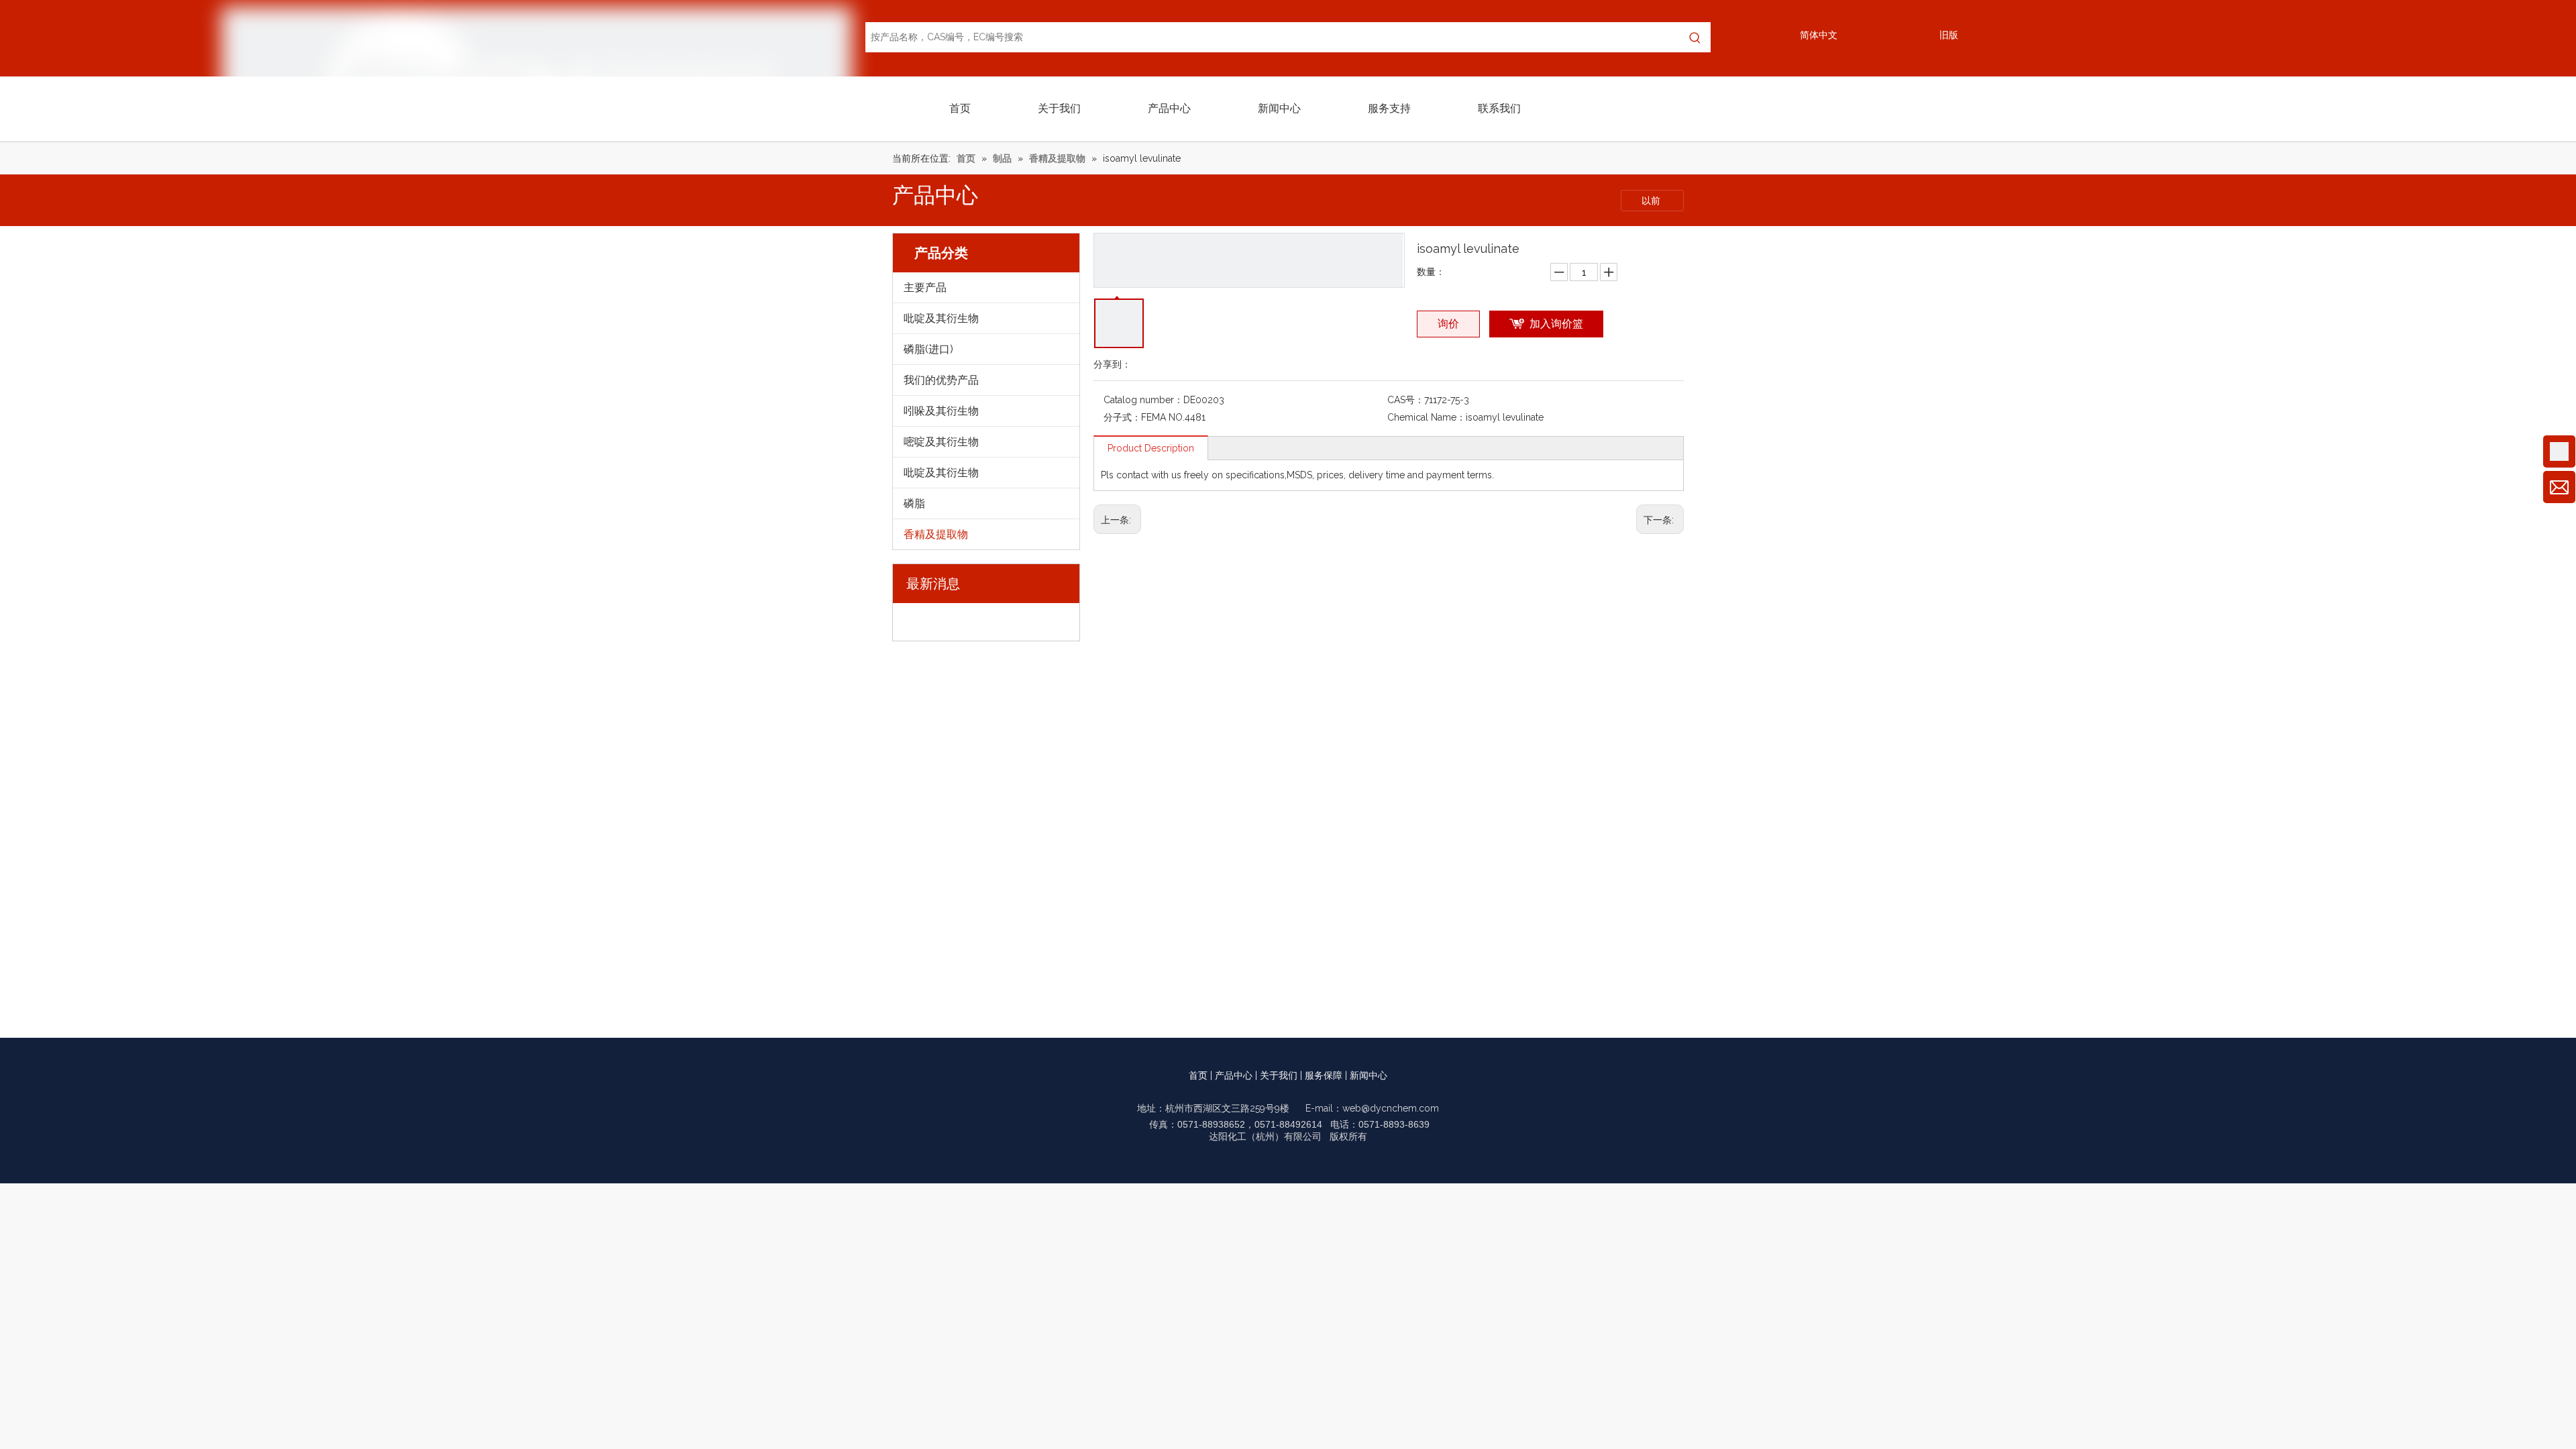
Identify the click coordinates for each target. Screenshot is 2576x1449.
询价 (1448, 324)
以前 (1652, 201)
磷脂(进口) (928, 349)
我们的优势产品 (941, 380)
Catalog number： (1143, 400)
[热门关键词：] (1696, 37)
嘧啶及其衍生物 (941, 442)
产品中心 (1234, 1075)
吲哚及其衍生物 (941, 411)
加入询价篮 (1556, 324)
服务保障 (1324, 1075)
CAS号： (1406, 400)
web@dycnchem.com (1391, 1108)
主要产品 (925, 287)
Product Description (1151, 448)
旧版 (1949, 35)
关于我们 (1279, 1075)
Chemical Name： (1427, 417)
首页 (1198, 1075)
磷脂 (914, 503)
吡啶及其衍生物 (941, 318)
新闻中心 (1368, 1075)
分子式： (1122, 417)
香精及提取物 (936, 534)
